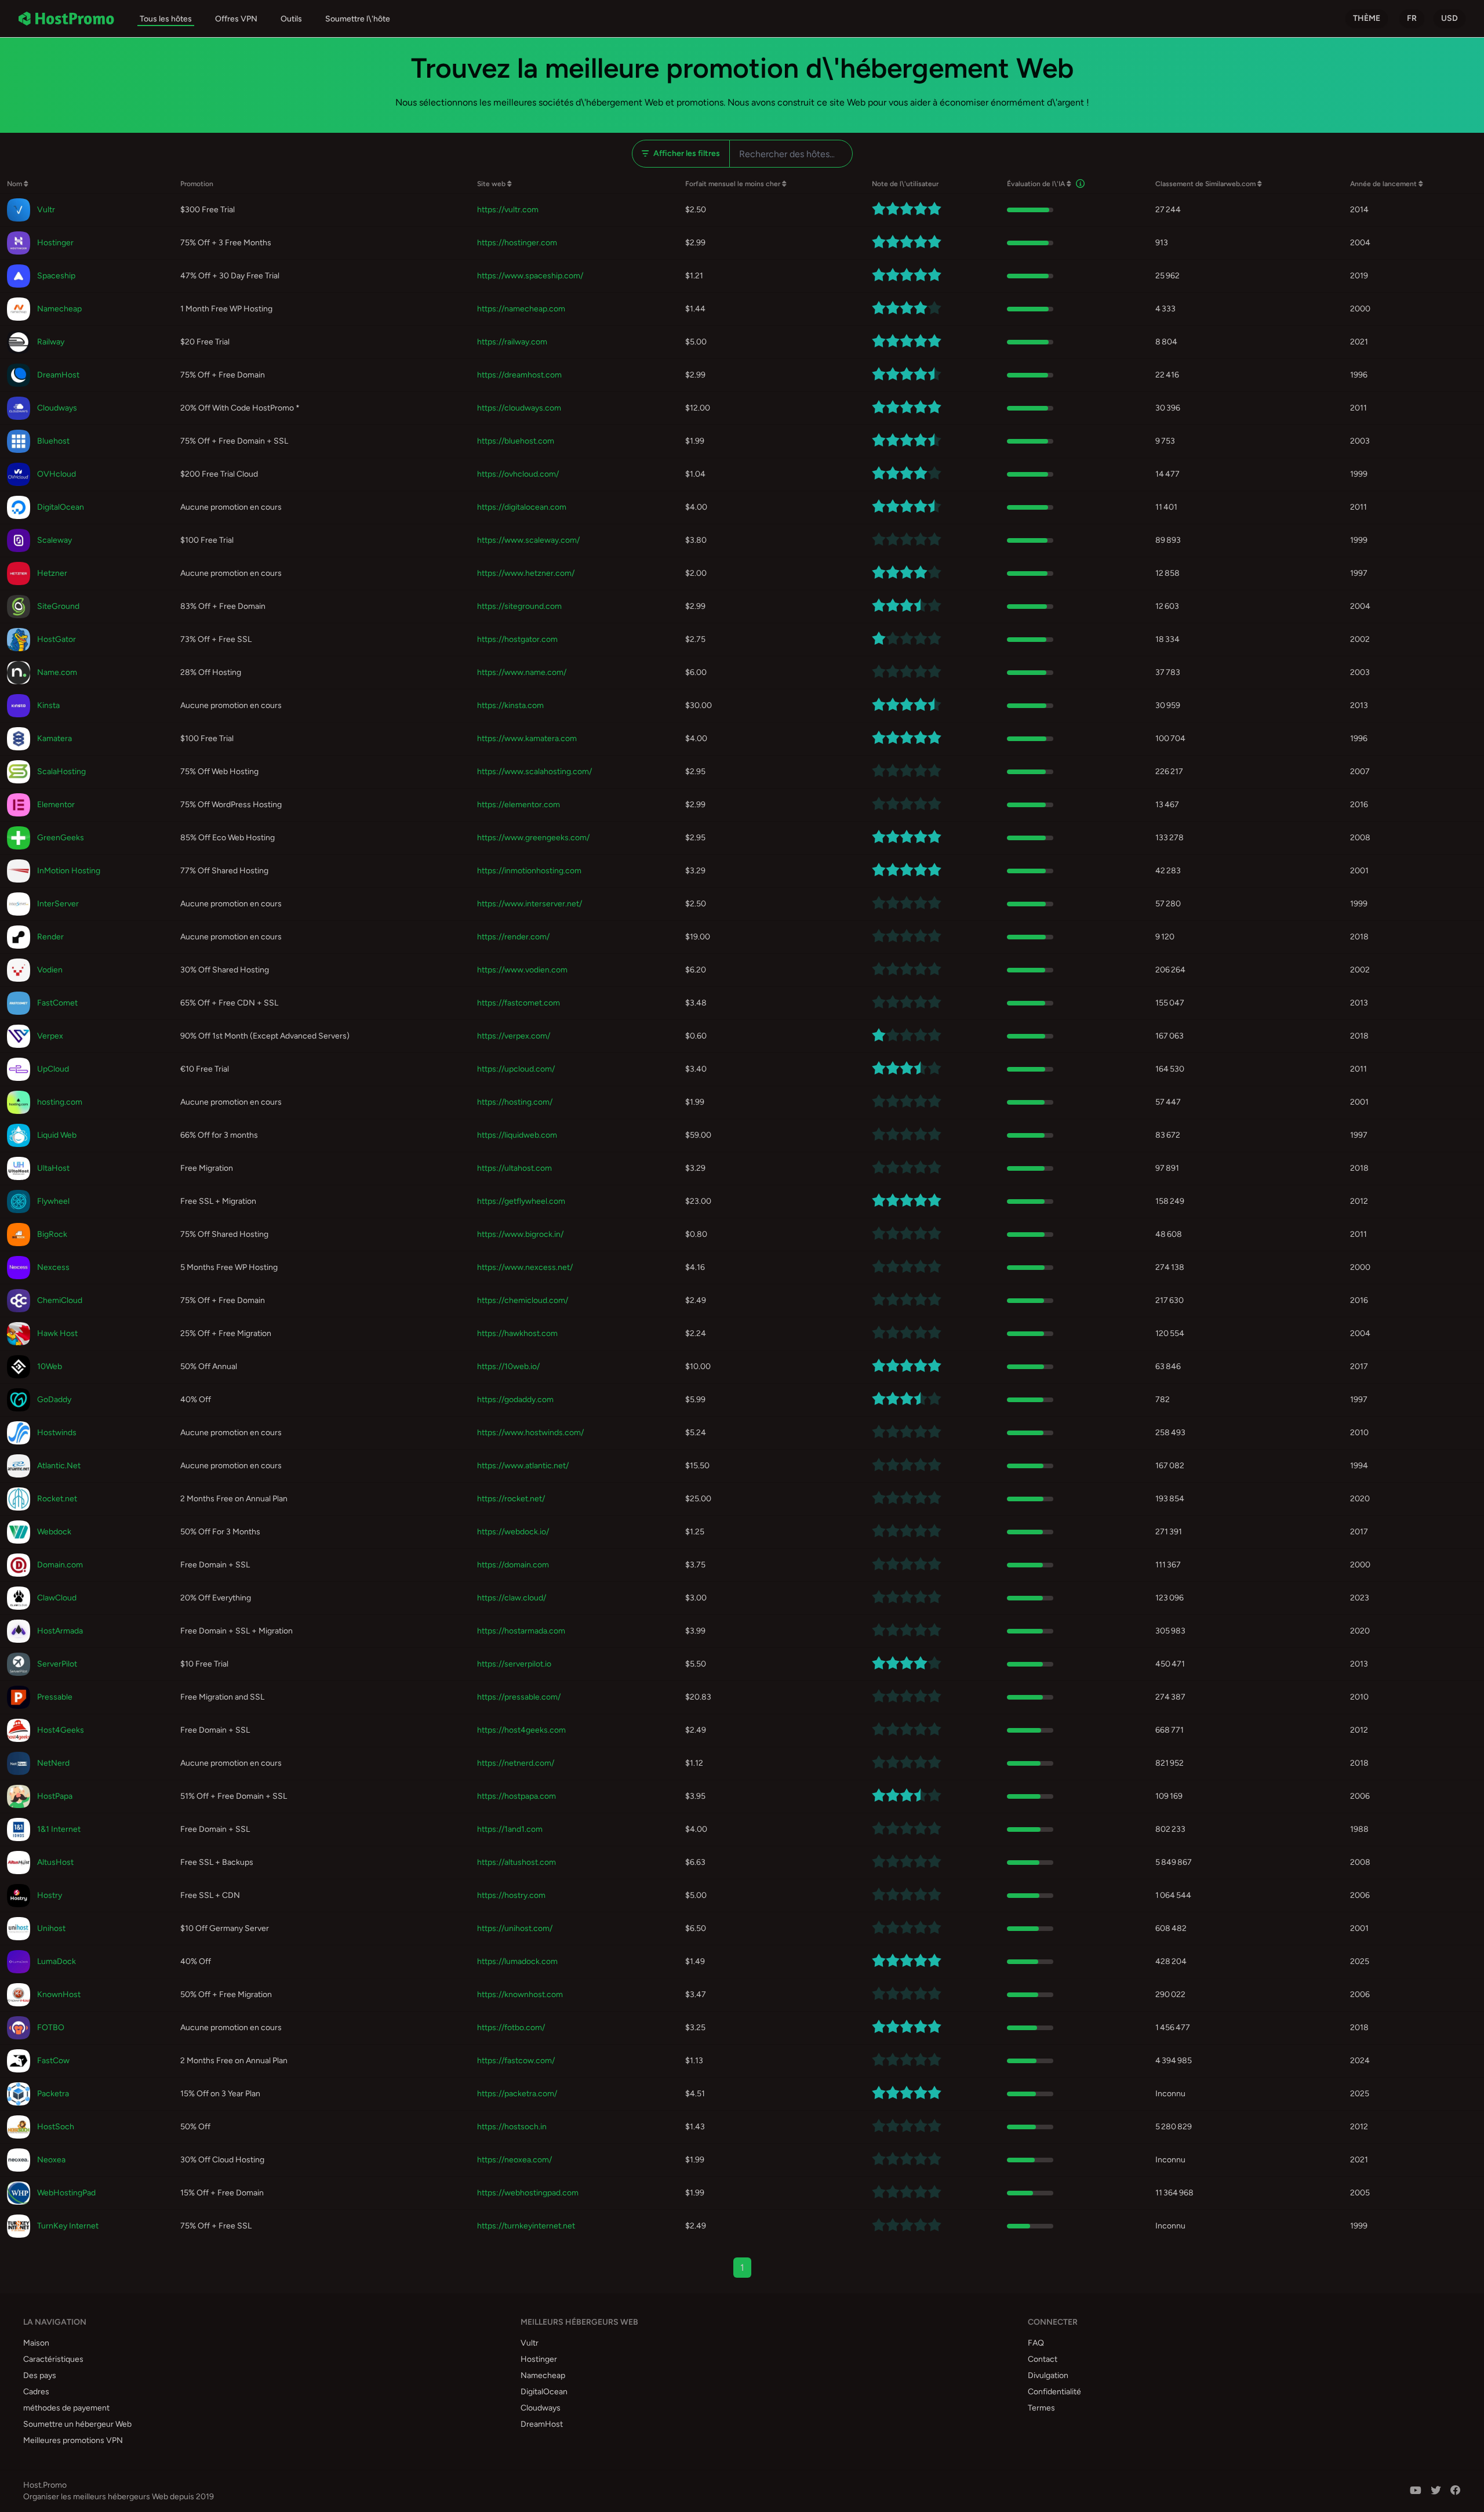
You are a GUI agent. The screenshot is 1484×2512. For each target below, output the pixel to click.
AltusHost (55, 1862)
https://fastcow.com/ (516, 2061)
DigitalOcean (61, 507)
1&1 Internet (59, 1829)
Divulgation (1048, 2375)
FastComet (57, 1003)
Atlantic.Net (59, 1466)
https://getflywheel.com (521, 1201)
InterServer (58, 904)
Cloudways (57, 408)
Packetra (53, 2094)
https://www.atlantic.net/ (523, 1466)
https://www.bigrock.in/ (520, 1234)
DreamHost (58, 375)
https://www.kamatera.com (527, 738)
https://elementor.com (519, 805)
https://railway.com (512, 342)
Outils (291, 19)
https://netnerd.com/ (516, 1763)
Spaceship (56, 276)
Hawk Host (57, 1333)
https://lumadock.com (517, 1961)
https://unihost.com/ (515, 1928)
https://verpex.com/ (514, 1036)
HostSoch (56, 2127)
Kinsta (48, 705)
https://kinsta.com (510, 705)
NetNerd (53, 1763)
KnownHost (59, 1994)
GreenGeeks (61, 838)
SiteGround (58, 606)
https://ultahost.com (514, 1168)
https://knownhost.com (520, 1994)
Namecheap (59, 309)
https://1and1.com (510, 1829)
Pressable (55, 1697)
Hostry (50, 1895)
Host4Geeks (61, 1730)
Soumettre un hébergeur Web (77, 2424)
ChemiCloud (60, 1300)
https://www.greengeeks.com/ (533, 838)
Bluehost (53, 441)
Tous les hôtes (166, 19)
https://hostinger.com (517, 243)
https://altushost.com (517, 1862)
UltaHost (53, 1168)
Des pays (40, 2375)
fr (1412, 18)
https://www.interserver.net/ (530, 904)
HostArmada (60, 1631)
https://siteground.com (519, 606)
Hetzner (52, 573)
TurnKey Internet (68, 2226)
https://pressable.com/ (519, 1697)
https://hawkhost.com (517, 1333)
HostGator (57, 639)
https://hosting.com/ (515, 1102)
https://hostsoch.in (512, 2127)
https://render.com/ (513, 937)
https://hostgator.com (517, 639)
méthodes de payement (66, 2408)
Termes (1041, 2408)
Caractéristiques (53, 2359)
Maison (36, 2343)
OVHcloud (57, 474)
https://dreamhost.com (519, 375)
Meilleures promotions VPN (73, 2440)
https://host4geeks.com (521, 1730)
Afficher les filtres (687, 153)
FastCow (53, 2061)
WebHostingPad (66, 2193)
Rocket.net (57, 1499)
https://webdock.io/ (513, 1532)
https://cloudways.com (519, 408)
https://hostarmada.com (521, 1631)
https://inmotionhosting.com (529, 871)
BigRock (52, 1234)
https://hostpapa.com (517, 1796)
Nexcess (53, 1267)
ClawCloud (57, 1598)
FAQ (1036, 2343)
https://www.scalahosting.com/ (534, 772)
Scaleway (54, 540)
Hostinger (55, 243)
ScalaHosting (61, 772)
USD (1450, 18)
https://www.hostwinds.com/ (530, 1433)
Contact (1043, 2359)
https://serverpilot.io (514, 1664)
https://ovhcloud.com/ (518, 474)
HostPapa (55, 1796)
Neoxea (51, 2160)
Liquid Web (57, 1135)
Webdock (54, 1532)
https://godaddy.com (515, 1400)
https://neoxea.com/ (514, 2160)
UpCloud (53, 1069)
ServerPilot (57, 1664)
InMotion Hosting (69, 871)
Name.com (57, 672)
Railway (51, 342)
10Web (50, 1366)
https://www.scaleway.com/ (528, 540)
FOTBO (51, 2028)
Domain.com (60, 1565)
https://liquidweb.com (517, 1135)
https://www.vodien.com (522, 970)
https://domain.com (513, 1565)
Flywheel (53, 1201)
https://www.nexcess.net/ (525, 1267)
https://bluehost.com (516, 441)
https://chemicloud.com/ (523, 1300)
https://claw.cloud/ (512, 1598)
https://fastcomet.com (519, 1003)
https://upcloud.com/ (516, 1069)
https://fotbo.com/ (511, 2028)
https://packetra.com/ (517, 2094)
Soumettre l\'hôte (358, 19)
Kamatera (54, 738)
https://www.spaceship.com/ (530, 276)
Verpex (50, 1036)
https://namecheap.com (521, 309)
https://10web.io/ (508, 1366)
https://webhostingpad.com (528, 2193)
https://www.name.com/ (522, 672)
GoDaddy (54, 1400)
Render (50, 937)
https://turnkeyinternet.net (526, 2226)
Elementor (56, 805)
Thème (1367, 18)
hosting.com (60, 1102)
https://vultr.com (508, 210)
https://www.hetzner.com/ (526, 573)
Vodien (50, 970)
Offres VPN (236, 19)
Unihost (51, 1928)
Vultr (46, 210)
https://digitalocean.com (522, 507)
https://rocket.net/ (511, 1499)
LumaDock (57, 1961)
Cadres (36, 2392)
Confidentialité (1054, 2392)
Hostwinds (57, 1433)
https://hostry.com (511, 1895)
